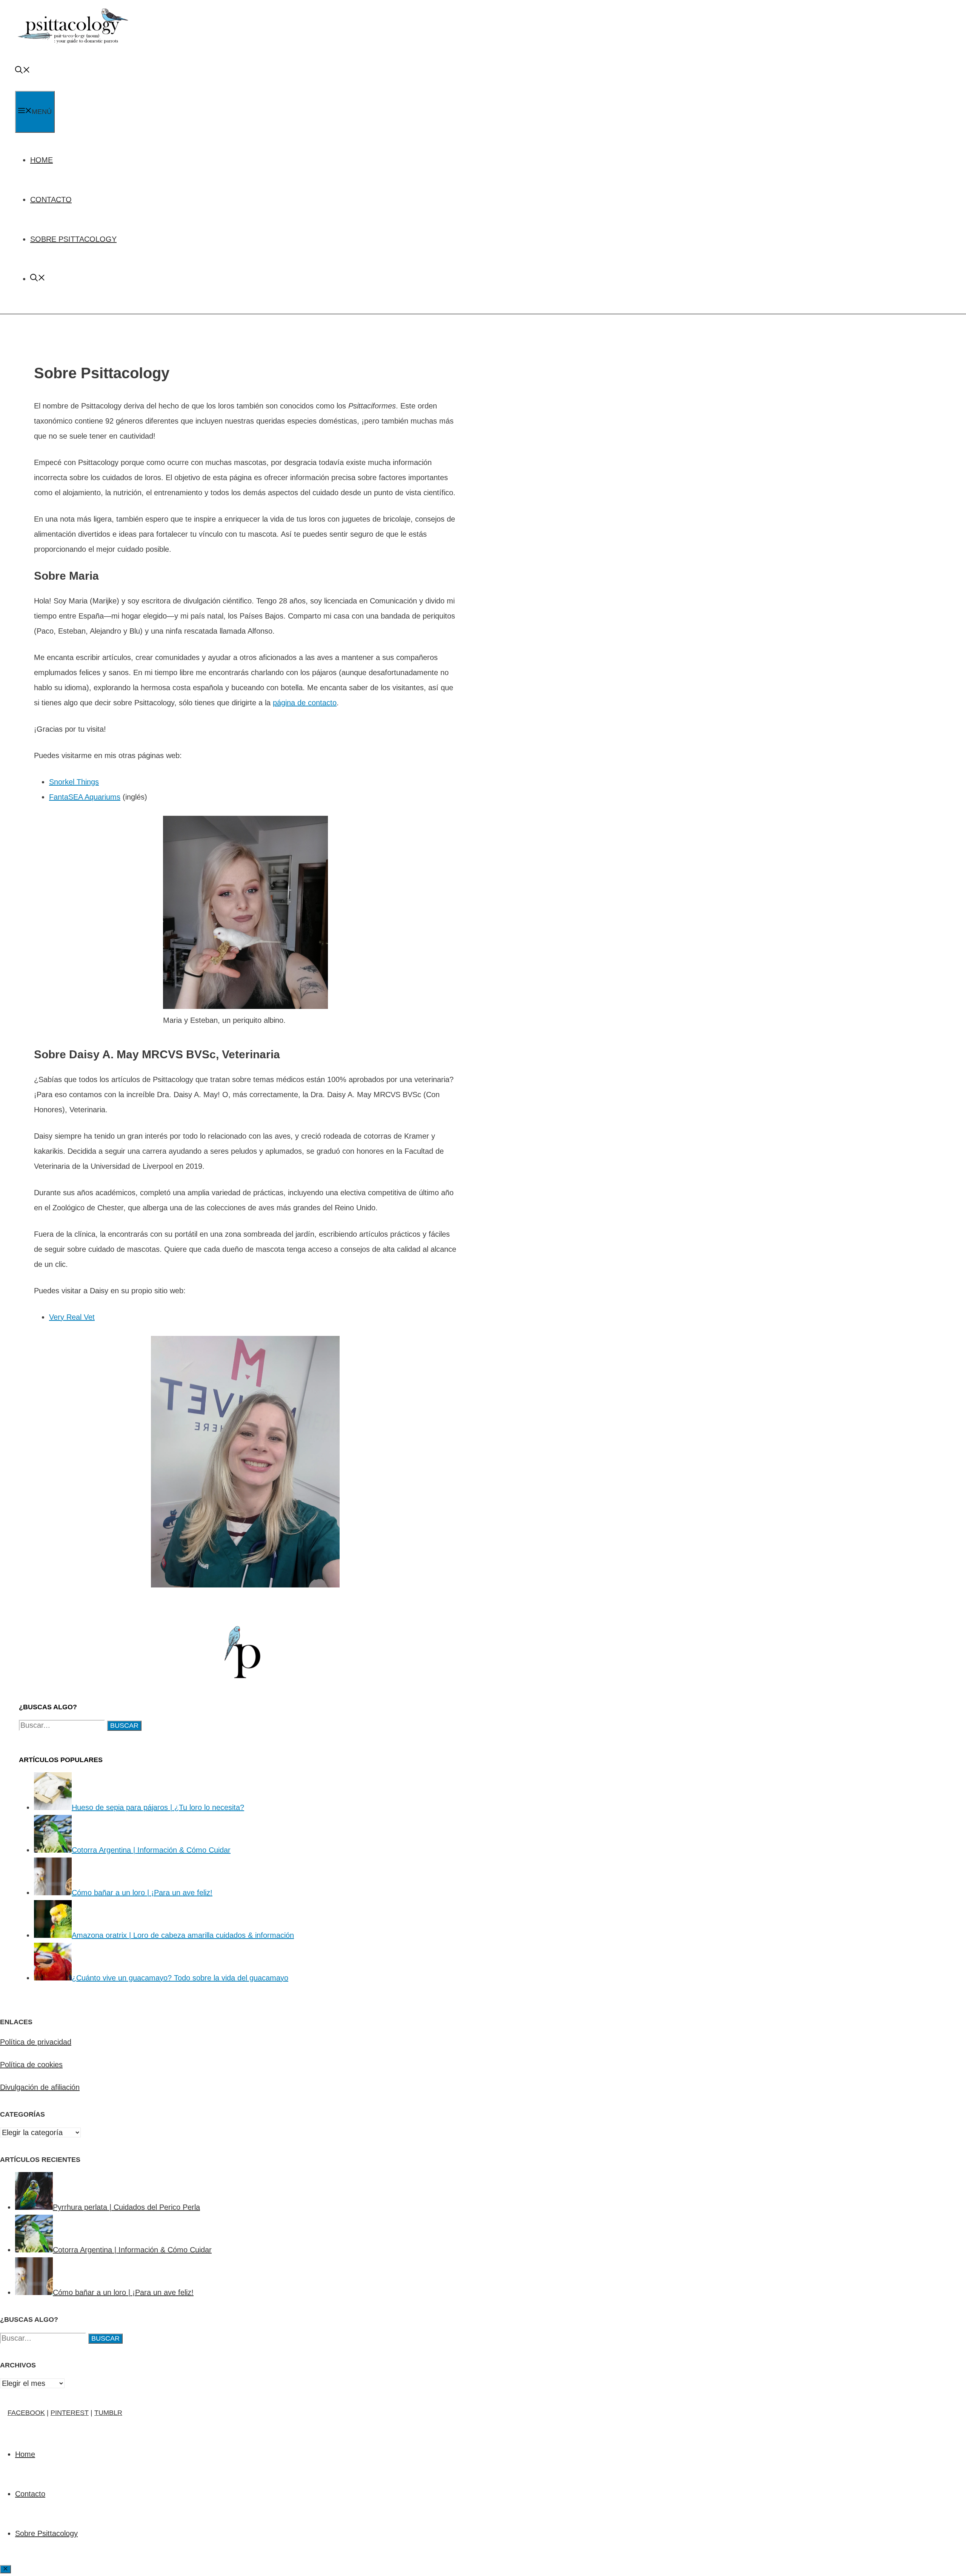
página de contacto (305, 703)
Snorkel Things (74, 782)
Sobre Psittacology (73, 239)
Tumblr (108, 2413)
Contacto (51, 200)
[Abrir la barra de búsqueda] (23, 71)
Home (42, 160)
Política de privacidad (36, 2042)
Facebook (26, 2413)
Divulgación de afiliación (40, 2087)
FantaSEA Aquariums (85, 797)
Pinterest (70, 2413)
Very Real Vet (72, 1317)
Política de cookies (31, 2065)
